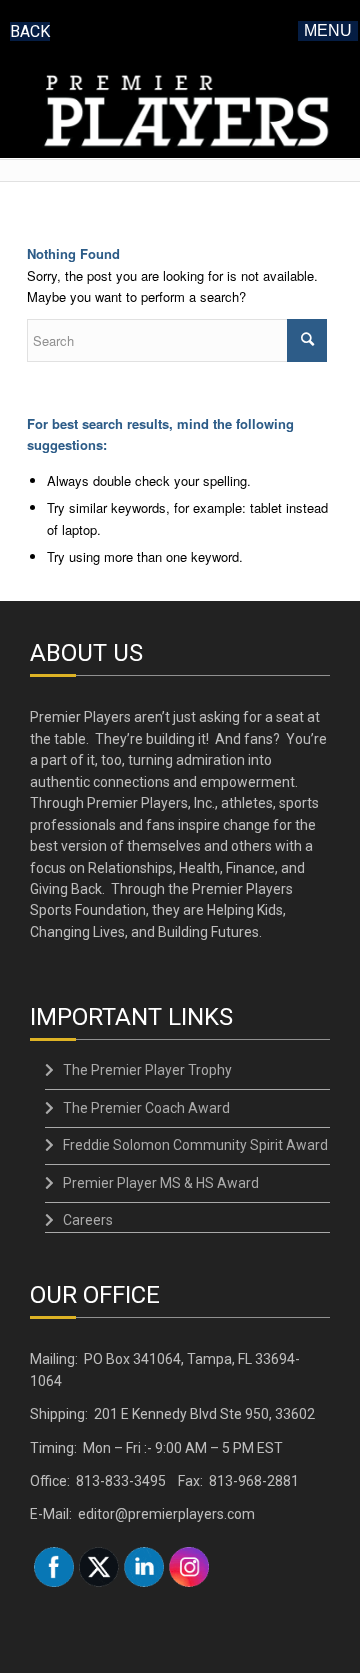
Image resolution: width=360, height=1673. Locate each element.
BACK (30, 31)
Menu (328, 30)
